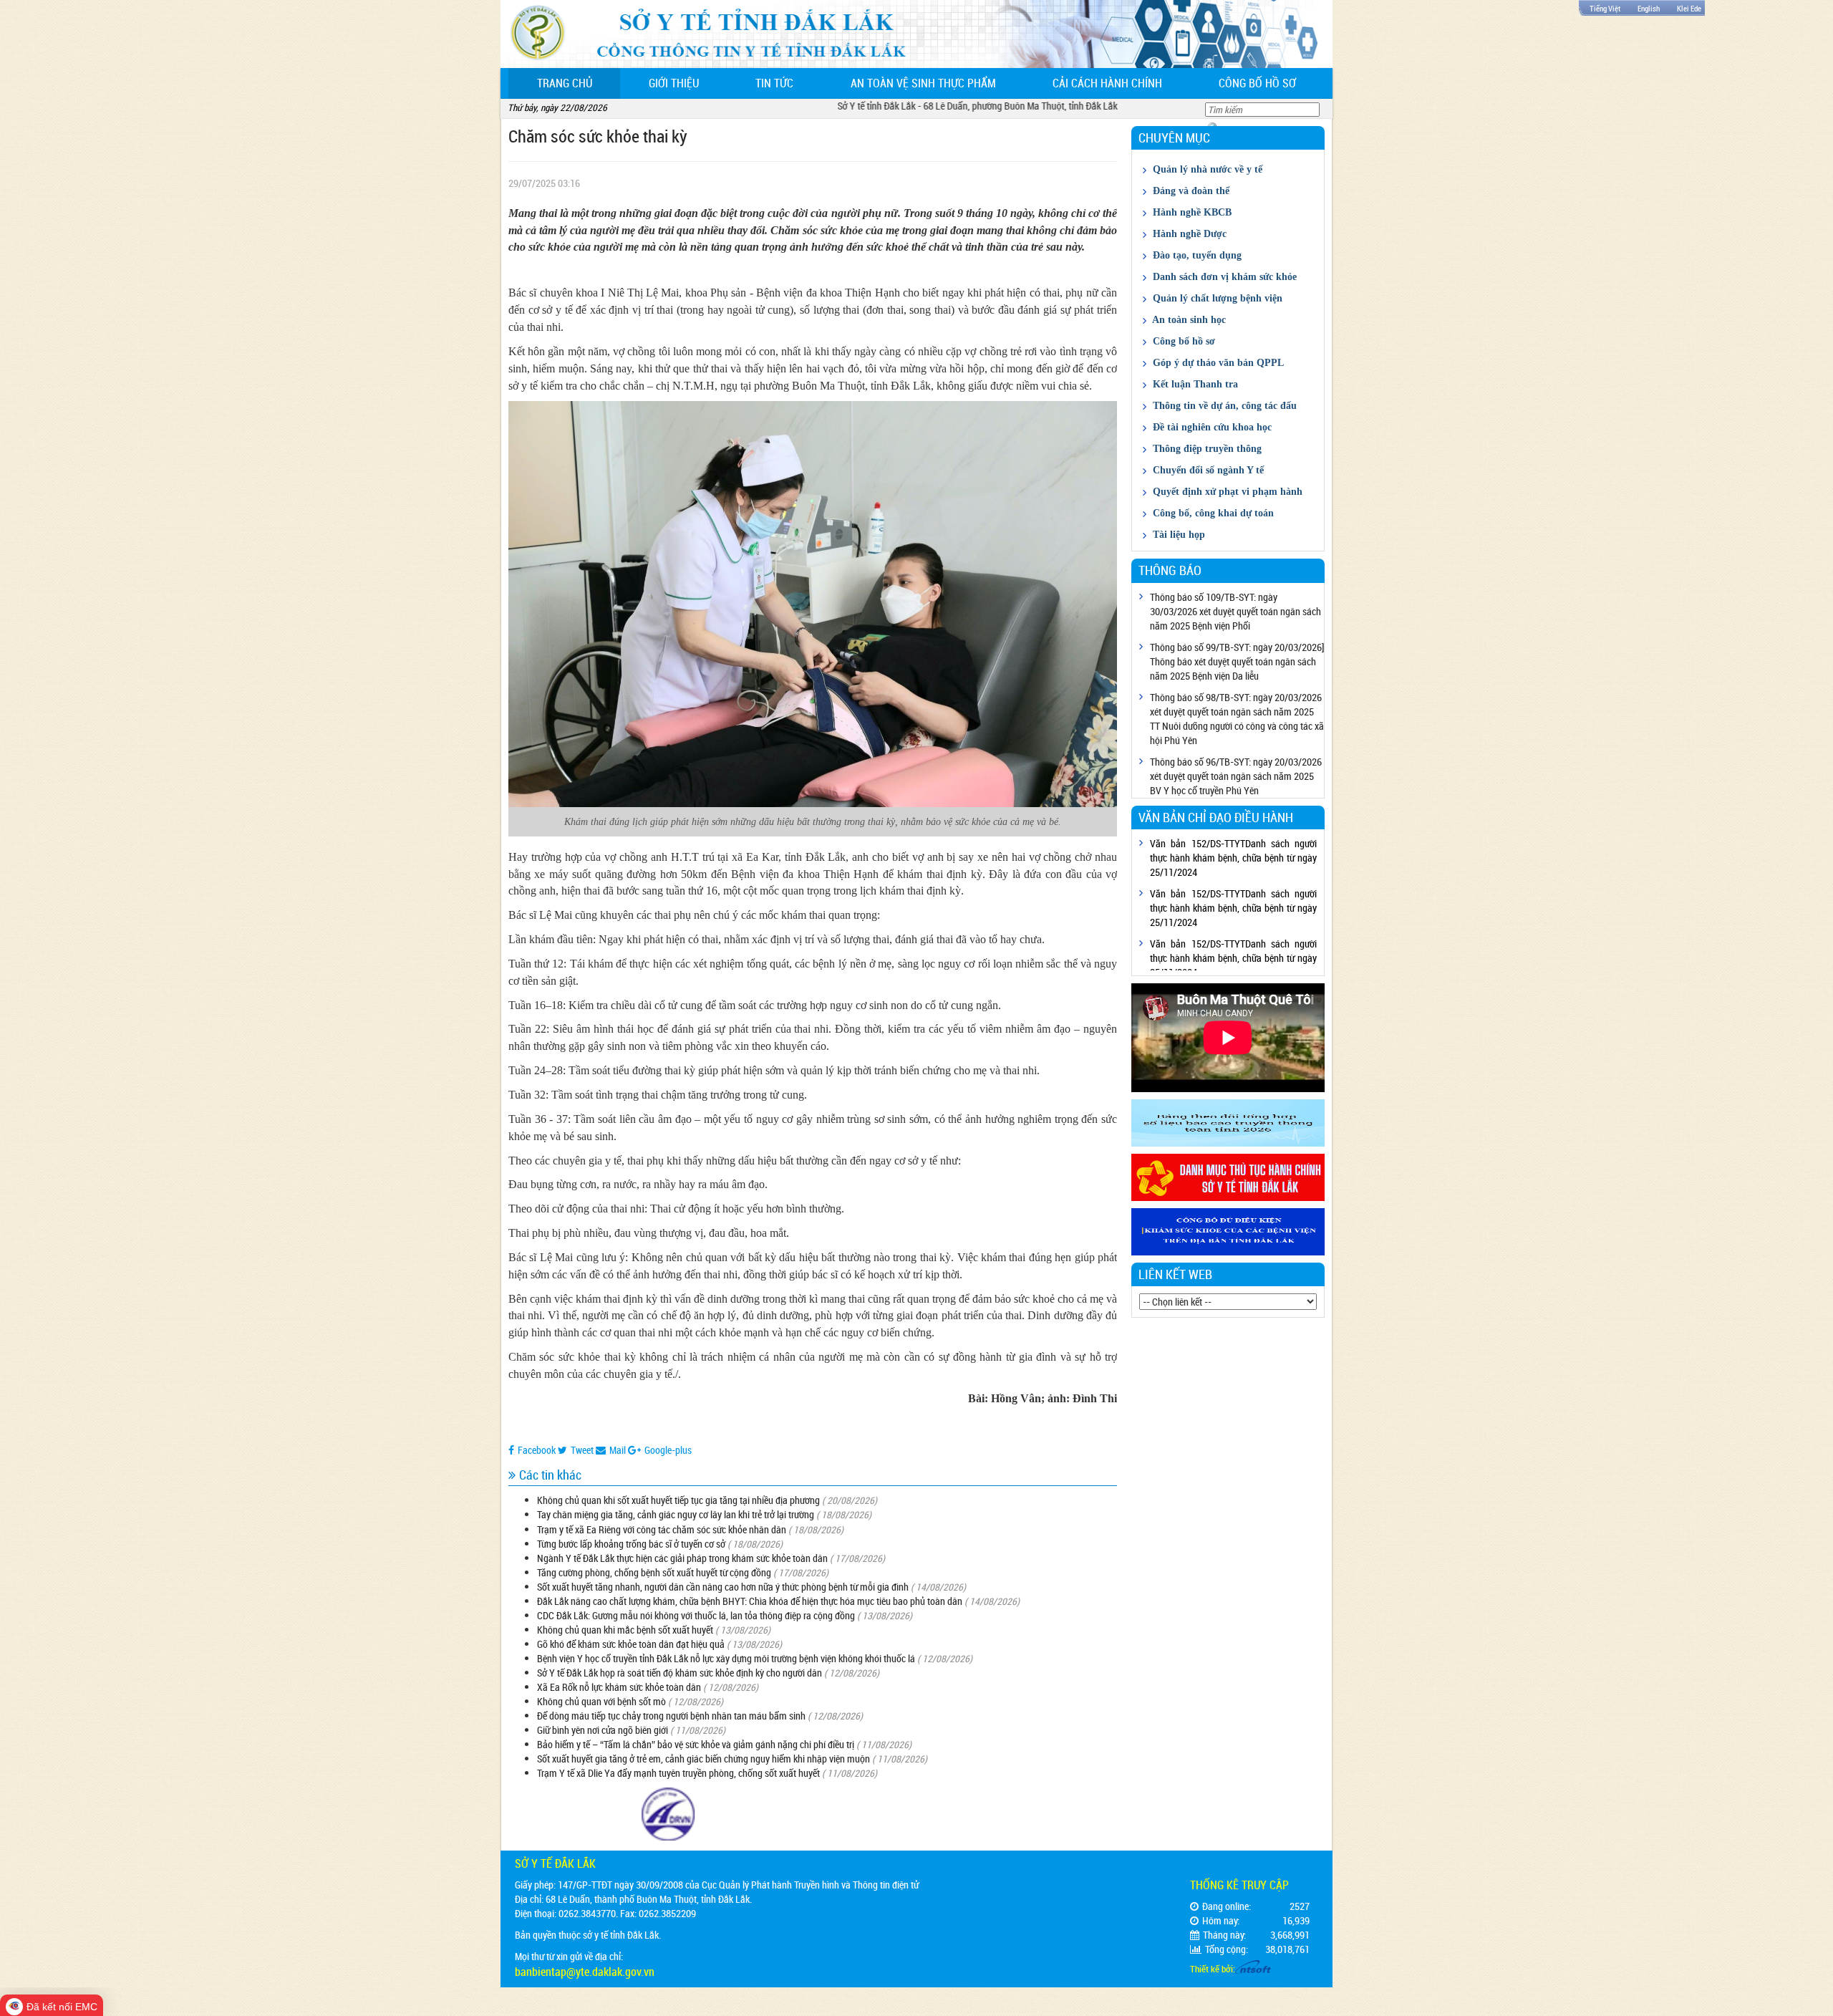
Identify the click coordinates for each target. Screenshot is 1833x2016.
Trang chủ (579, 83)
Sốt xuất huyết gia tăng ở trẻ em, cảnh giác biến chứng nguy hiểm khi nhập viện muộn (703, 1759)
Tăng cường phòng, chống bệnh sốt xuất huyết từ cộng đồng (654, 1572)
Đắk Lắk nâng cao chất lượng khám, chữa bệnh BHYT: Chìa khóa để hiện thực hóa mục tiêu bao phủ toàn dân (750, 1601)
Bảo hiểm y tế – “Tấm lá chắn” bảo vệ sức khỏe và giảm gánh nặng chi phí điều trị (696, 1744)
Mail (618, 1450)
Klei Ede (1689, 8)
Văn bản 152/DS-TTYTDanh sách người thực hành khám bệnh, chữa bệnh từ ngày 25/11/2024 (1233, 858)
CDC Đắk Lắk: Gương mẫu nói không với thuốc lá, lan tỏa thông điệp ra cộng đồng (697, 1615)
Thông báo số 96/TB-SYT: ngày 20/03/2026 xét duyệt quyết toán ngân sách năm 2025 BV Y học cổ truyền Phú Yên (1236, 776)
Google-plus (668, 1450)
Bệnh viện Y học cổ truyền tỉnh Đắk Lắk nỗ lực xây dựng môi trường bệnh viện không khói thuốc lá (726, 1658)
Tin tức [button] (774, 83)
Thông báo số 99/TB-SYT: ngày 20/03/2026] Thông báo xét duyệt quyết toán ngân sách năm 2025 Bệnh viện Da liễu (1237, 661)
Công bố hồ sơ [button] (1257, 83)
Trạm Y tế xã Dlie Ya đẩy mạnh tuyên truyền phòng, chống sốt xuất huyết (678, 1773)
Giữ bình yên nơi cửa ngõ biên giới (603, 1730)
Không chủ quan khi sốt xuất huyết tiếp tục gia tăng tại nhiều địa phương (678, 1500)
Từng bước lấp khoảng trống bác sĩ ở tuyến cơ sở (631, 1544)
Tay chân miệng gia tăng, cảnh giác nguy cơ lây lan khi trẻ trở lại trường (676, 1514)
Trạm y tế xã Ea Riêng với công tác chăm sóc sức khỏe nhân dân (662, 1529)
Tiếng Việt (1605, 8)
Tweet (582, 1450)
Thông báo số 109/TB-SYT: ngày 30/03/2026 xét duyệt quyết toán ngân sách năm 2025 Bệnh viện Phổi (1235, 611)
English (1649, 8)
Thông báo (1170, 570)
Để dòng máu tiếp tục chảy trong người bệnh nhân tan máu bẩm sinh (671, 1716)
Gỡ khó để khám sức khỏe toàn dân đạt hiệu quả (631, 1644)
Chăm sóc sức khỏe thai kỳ (598, 136)
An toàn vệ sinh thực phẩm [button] (923, 83)
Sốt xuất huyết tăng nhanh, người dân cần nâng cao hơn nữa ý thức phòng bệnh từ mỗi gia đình (723, 1587)
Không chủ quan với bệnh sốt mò (601, 1701)
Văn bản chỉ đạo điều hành (1216, 817)
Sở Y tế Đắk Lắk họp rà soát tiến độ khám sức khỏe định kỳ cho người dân (679, 1673)
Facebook (537, 1450)
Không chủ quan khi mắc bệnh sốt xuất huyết (625, 1630)
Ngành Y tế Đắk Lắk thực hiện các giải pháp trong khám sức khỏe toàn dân (682, 1558)
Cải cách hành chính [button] (1107, 83)
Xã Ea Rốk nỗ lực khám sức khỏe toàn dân (619, 1687)
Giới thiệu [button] (674, 83)
